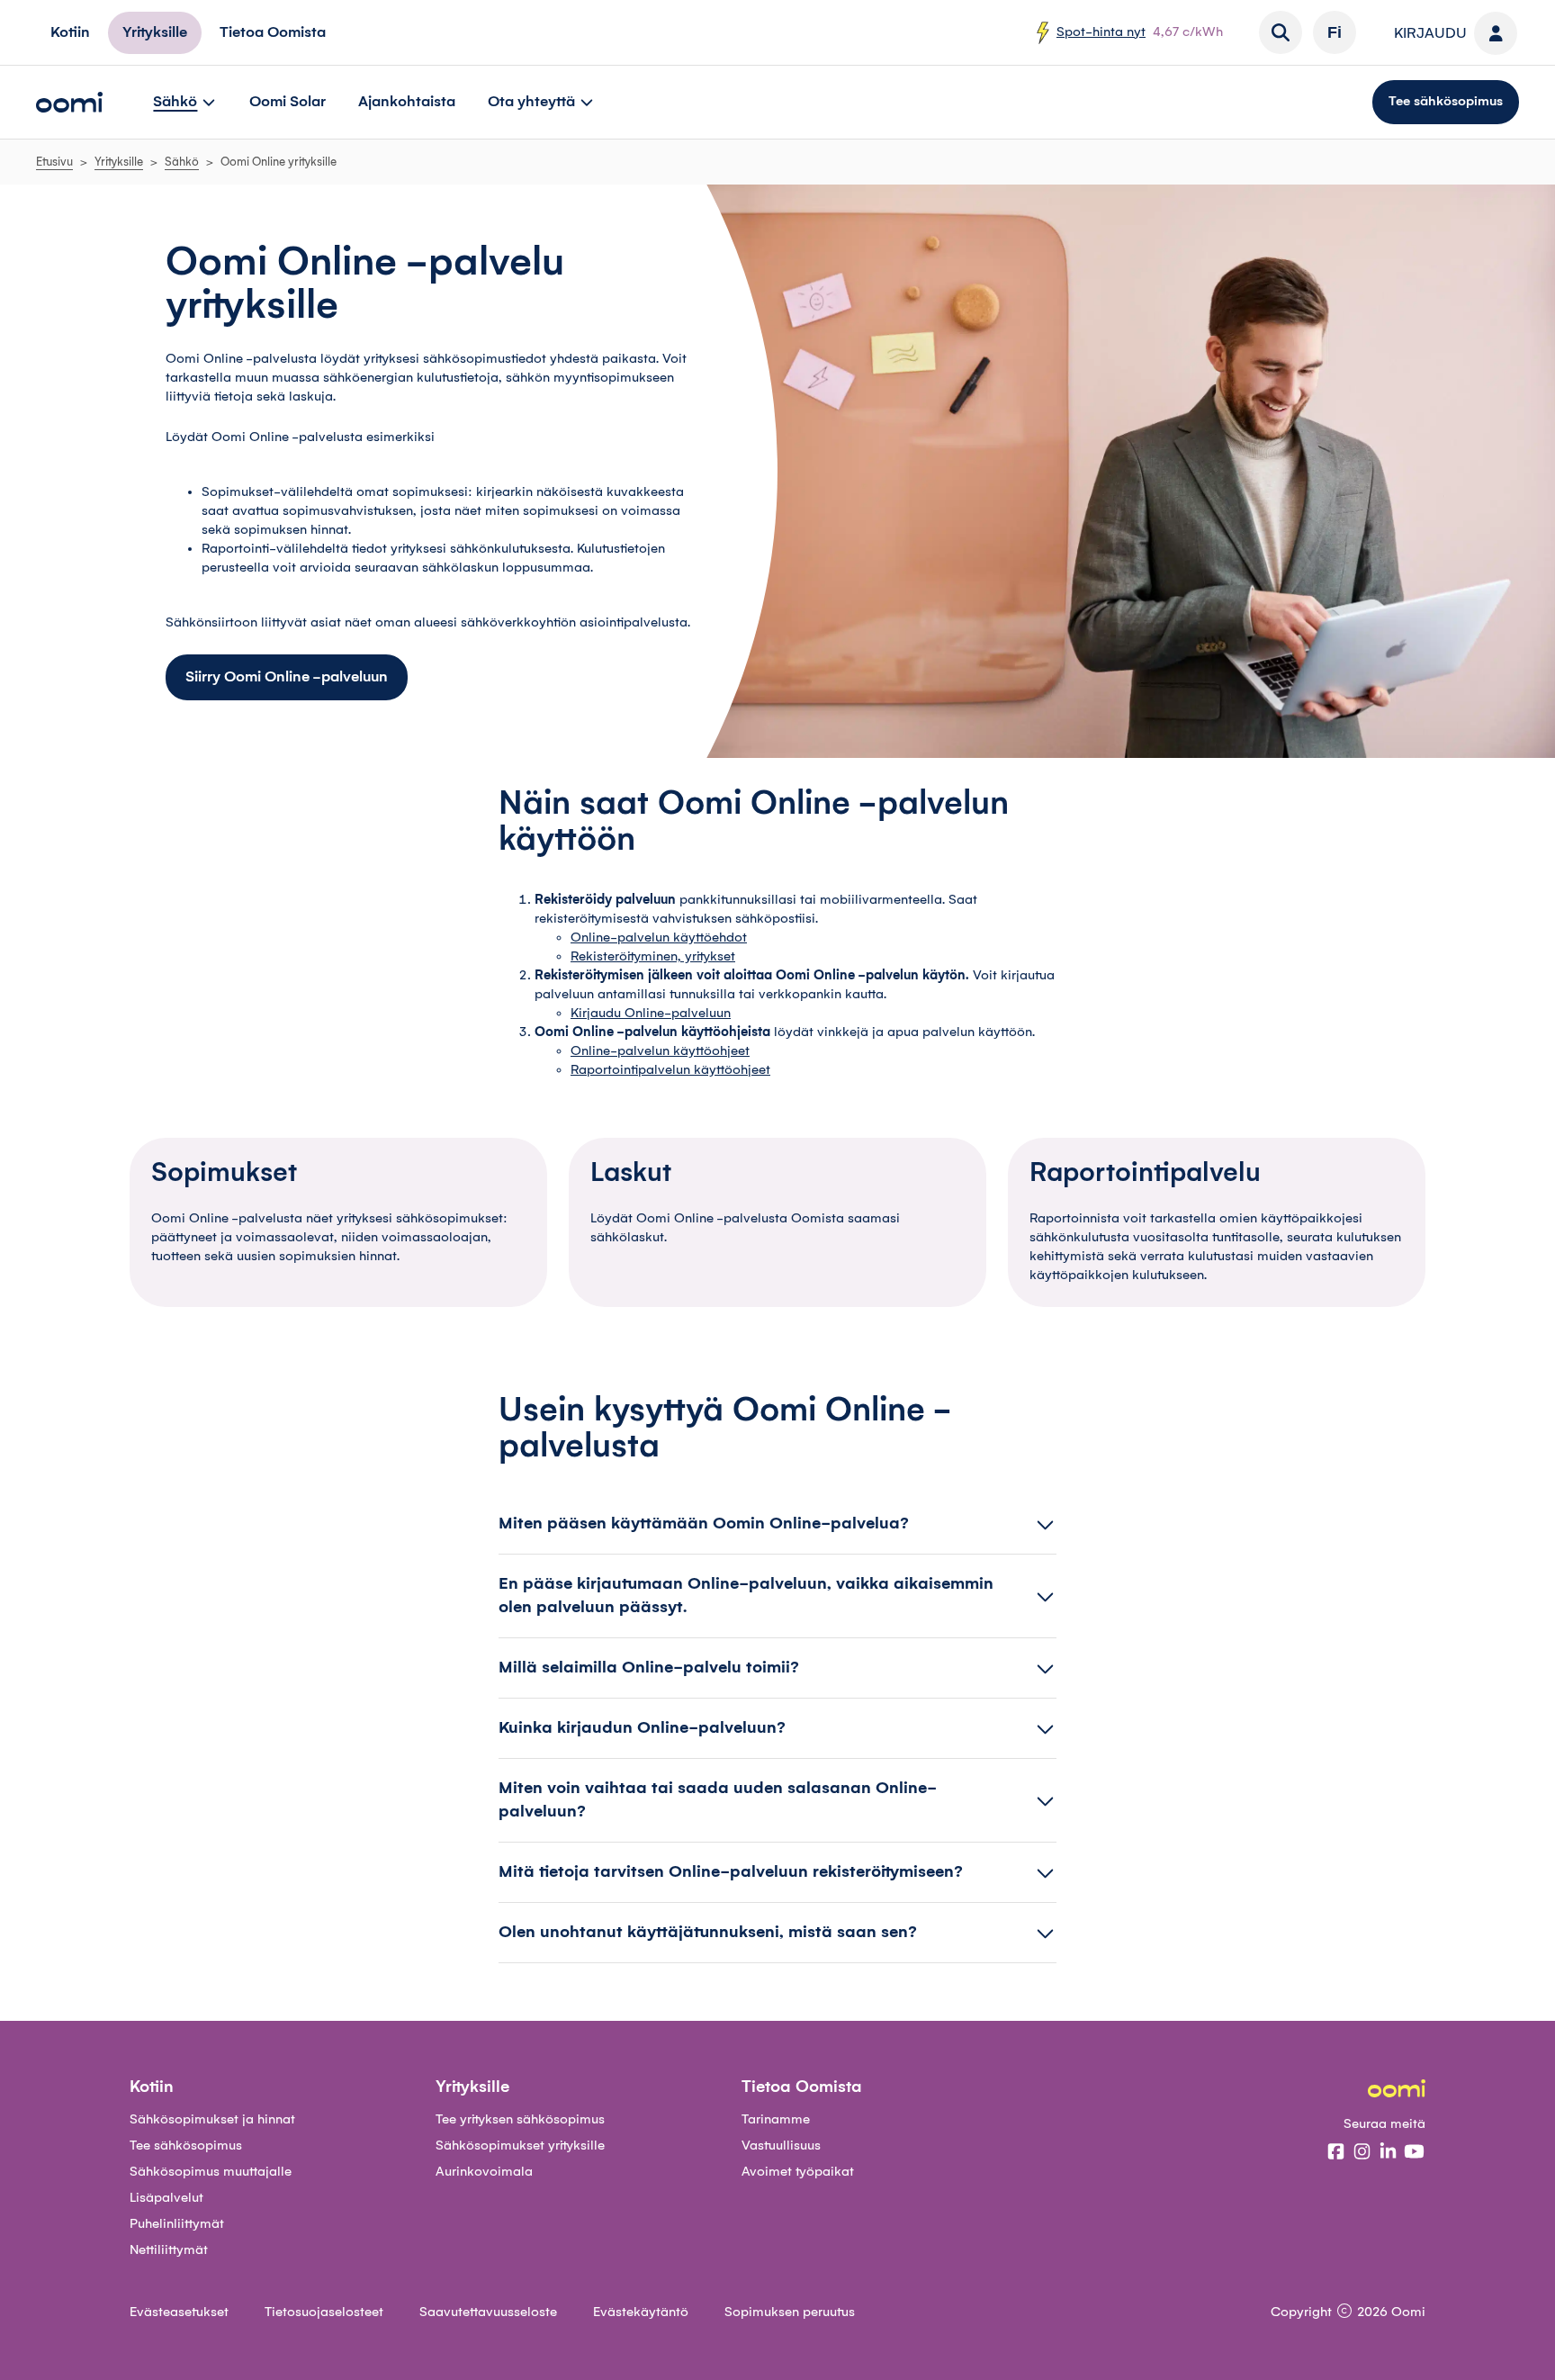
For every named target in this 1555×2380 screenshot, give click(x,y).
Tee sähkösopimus (1446, 102)
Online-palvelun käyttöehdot (659, 938)
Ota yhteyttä (531, 102)
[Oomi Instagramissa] (1362, 2153)
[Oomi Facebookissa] (1336, 2153)
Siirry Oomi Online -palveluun (287, 677)
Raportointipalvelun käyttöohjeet (670, 1070)
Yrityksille (119, 162)
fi (1335, 32)
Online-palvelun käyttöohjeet (660, 1051)
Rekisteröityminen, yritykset (653, 957)
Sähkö (175, 102)
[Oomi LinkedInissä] (1388, 2153)
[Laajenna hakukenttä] (1281, 32)
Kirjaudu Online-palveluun (651, 1014)
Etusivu (54, 162)
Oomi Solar (288, 102)
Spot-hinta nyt (1101, 32)
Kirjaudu (1430, 33)
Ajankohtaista (407, 102)
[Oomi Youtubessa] (1414, 2153)
